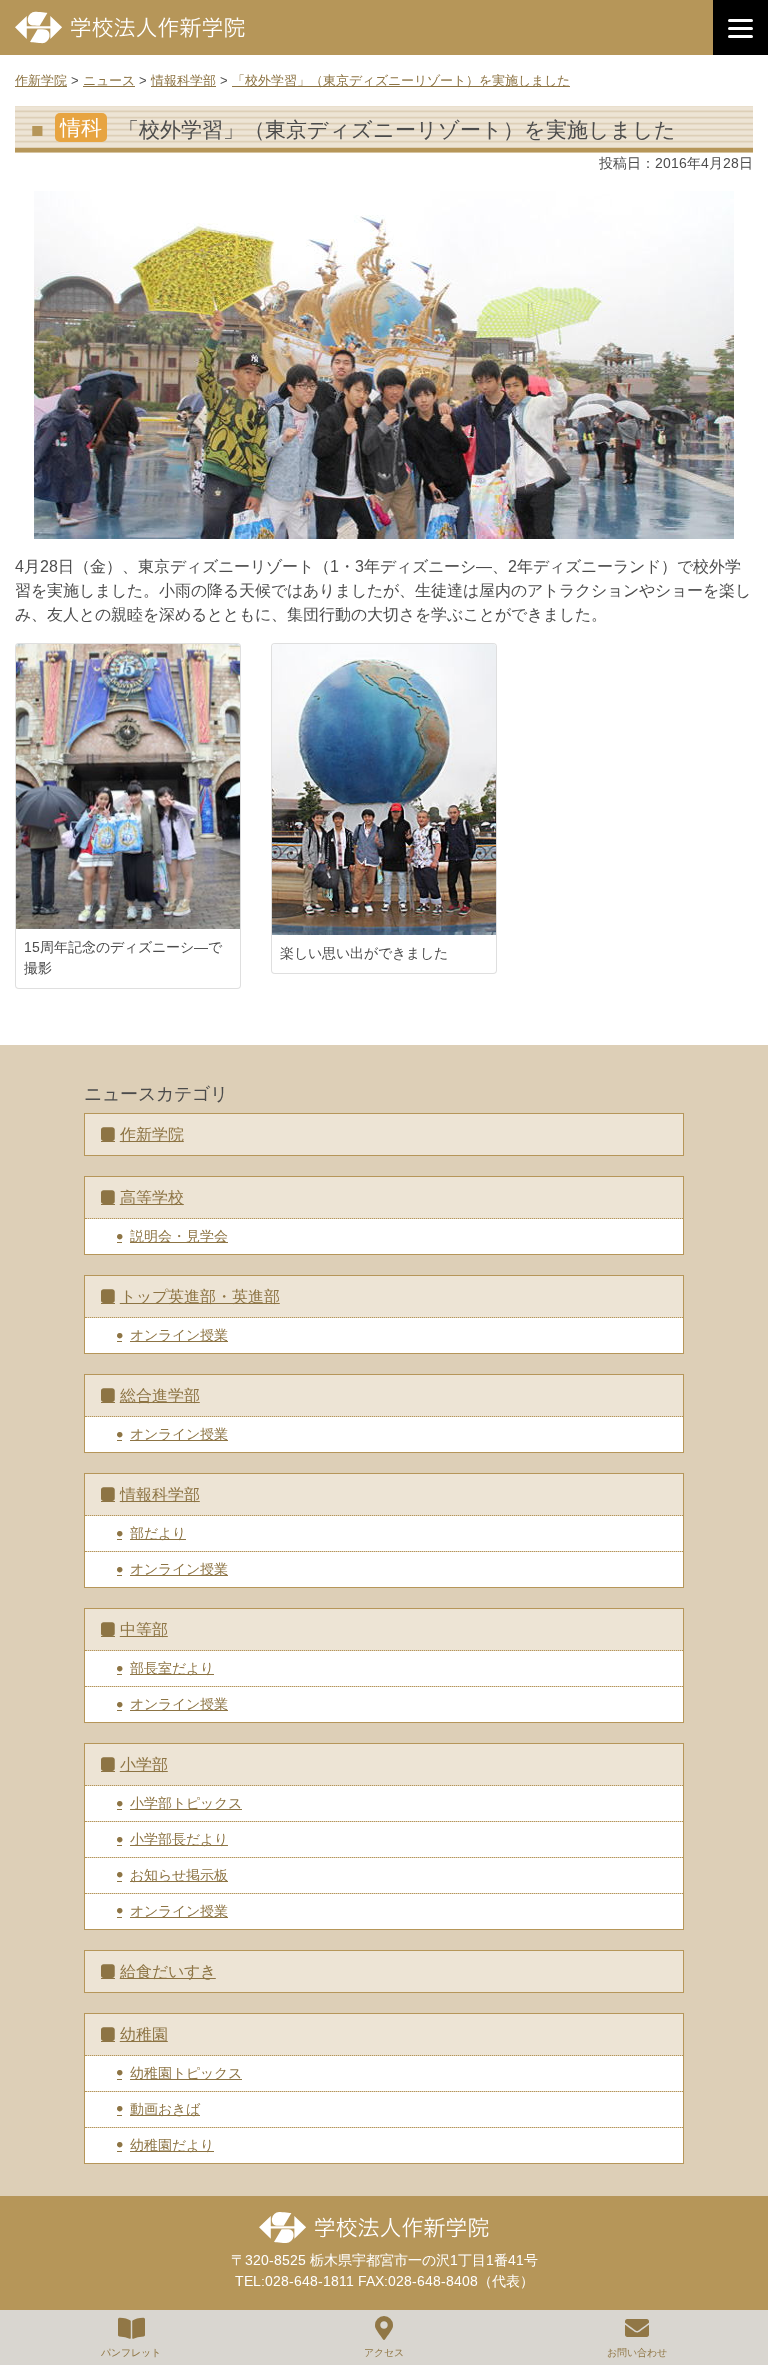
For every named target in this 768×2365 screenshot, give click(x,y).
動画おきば (165, 2109)
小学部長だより (179, 1839)
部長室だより (172, 1668)
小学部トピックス (186, 1803)
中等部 (144, 1629)
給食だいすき (168, 1971)
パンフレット (131, 2352)
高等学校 (152, 1197)
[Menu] (740, 27)
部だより (158, 1533)
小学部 (144, 1764)
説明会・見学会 (179, 1236)
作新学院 (152, 1134)
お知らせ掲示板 (179, 1875)
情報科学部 (160, 1494)
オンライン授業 (179, 1335)
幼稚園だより (172, 2145)
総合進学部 (160, 1395)
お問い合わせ (637, 2352)
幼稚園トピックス (186, 2073)
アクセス (384, 2352)
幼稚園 (144, 2034)
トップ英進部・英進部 (200, 1296)
